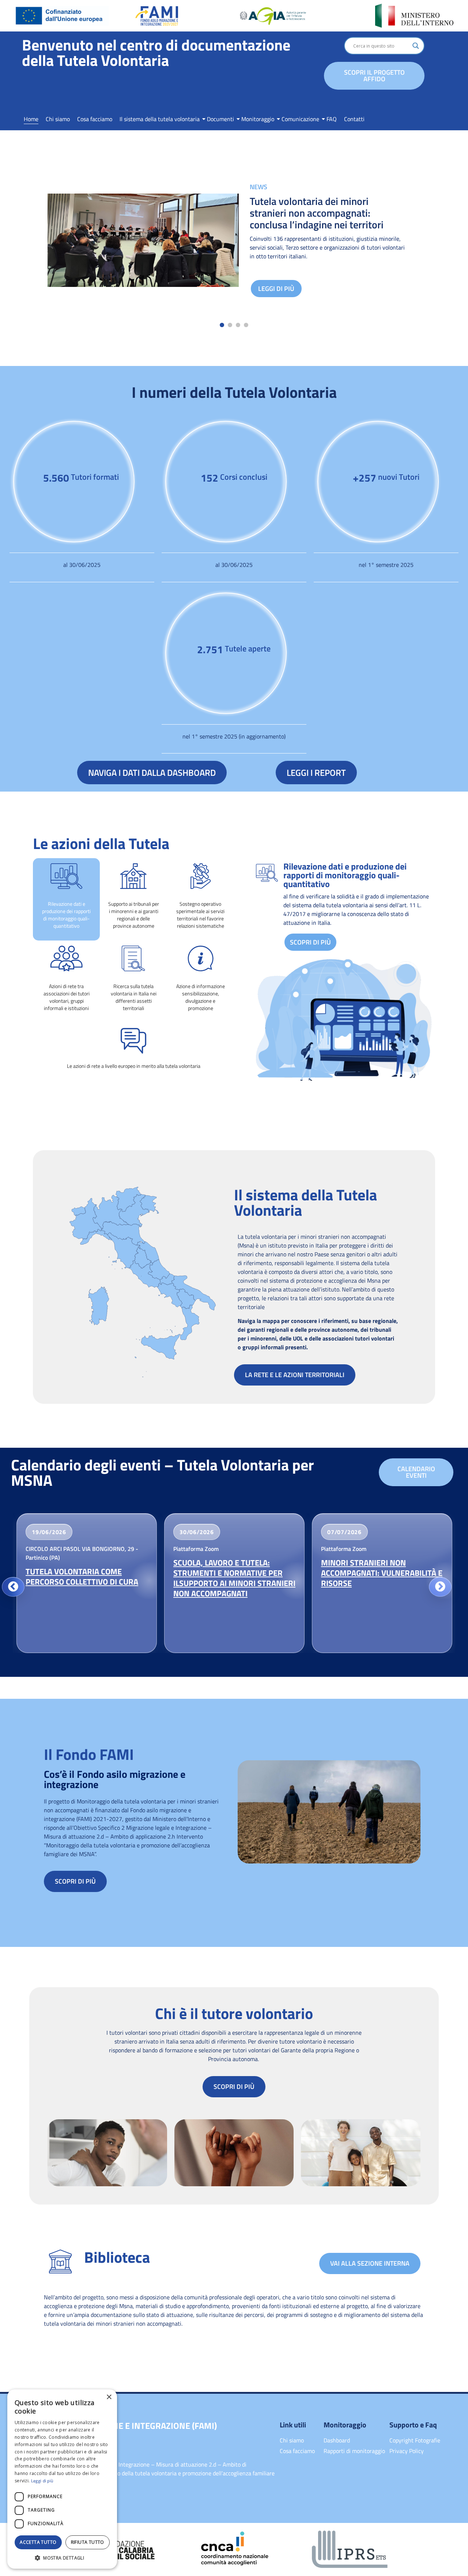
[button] (222, 325)
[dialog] (62, 2479)
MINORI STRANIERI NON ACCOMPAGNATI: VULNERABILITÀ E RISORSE (382, 1573)
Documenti (220, 119)
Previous (13, 1587)
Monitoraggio (258, 119)
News (258, 187)
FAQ (332, 119)
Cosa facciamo (95, 119)
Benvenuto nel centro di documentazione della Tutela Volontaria (156, 52)
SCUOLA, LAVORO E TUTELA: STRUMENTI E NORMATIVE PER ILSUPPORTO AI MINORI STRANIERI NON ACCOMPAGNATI (234, 1578)
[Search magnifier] (416, 46)
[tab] (66, 899)
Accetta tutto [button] (38, 2542)
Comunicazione (300, 119)
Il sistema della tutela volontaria (160, 119)
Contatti (354, 119)
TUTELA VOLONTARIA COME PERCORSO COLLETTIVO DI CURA (82, 1577)
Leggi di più (276, 289)
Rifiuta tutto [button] (88, 2542)
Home (31, 119)
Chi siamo (58, 119)
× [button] (109, 2397)
